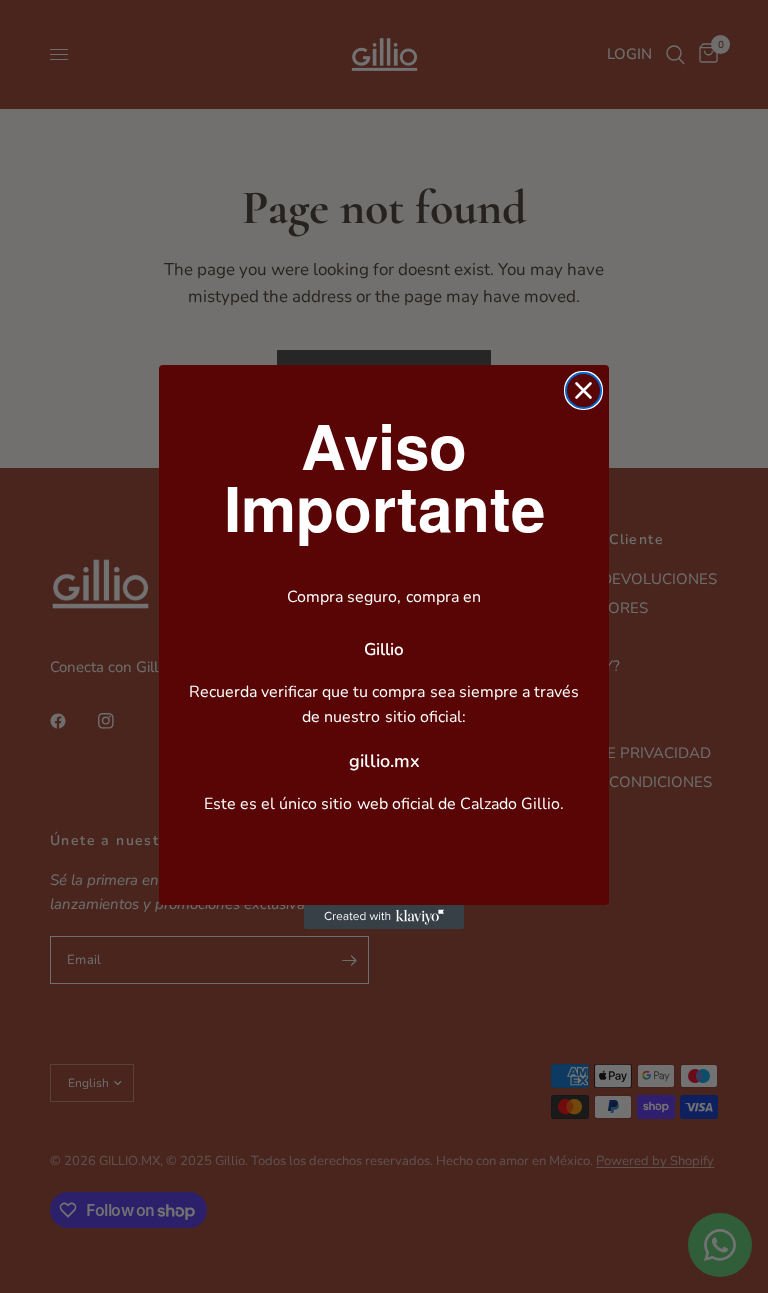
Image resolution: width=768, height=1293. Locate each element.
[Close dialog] (583, 390)
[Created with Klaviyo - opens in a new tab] (384, 917)
